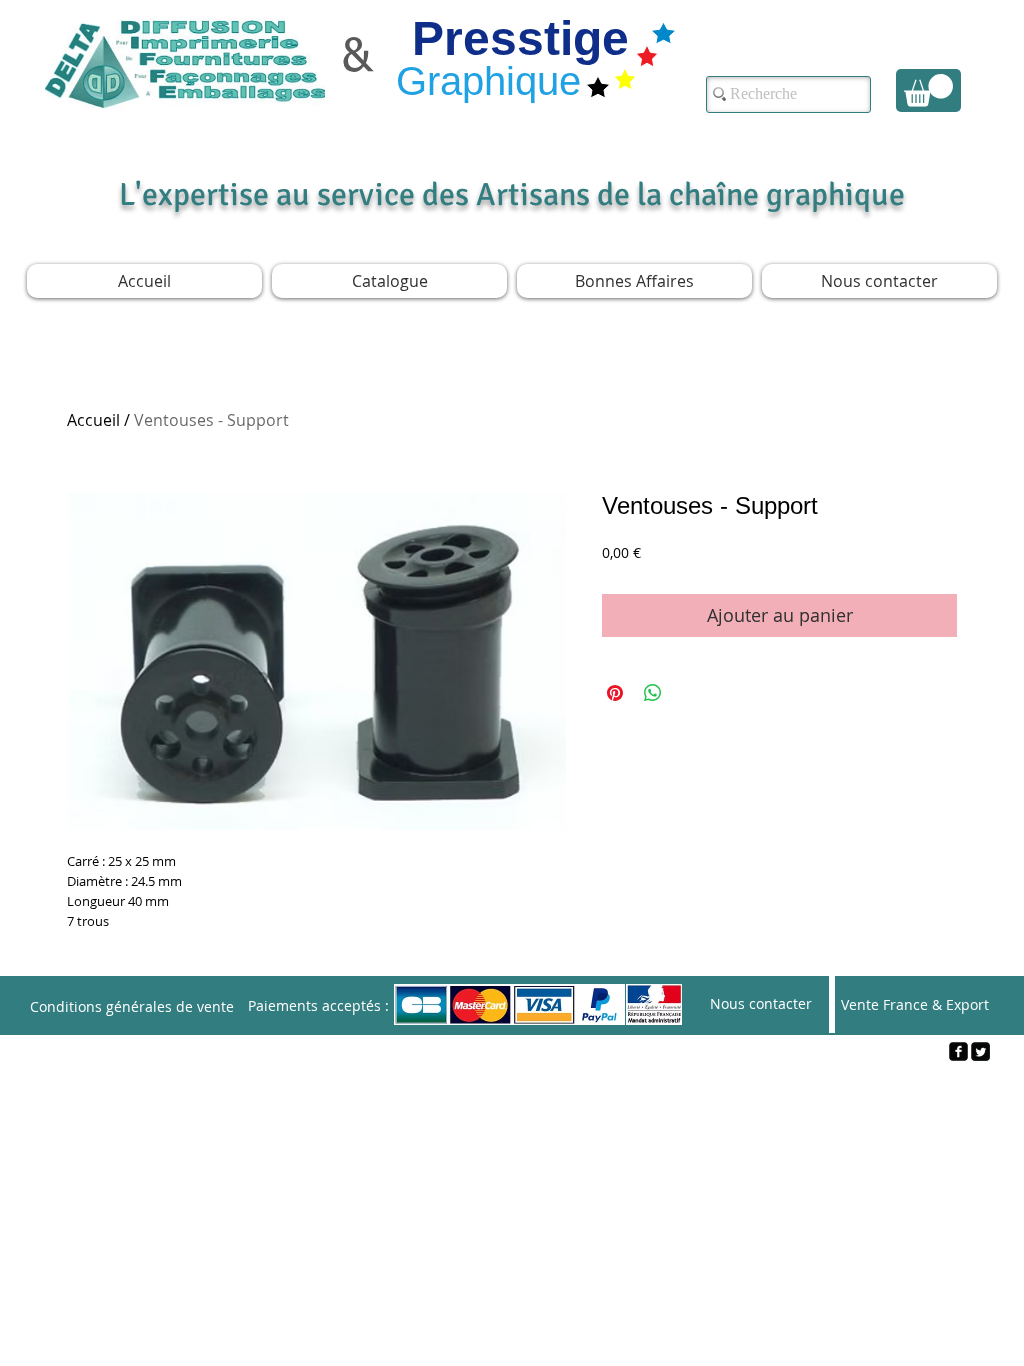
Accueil (93, 420)
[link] (928, 90)
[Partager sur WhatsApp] (653, 693)
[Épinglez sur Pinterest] (615, 693)
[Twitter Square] (980, 1051)
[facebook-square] (958, 1051)
